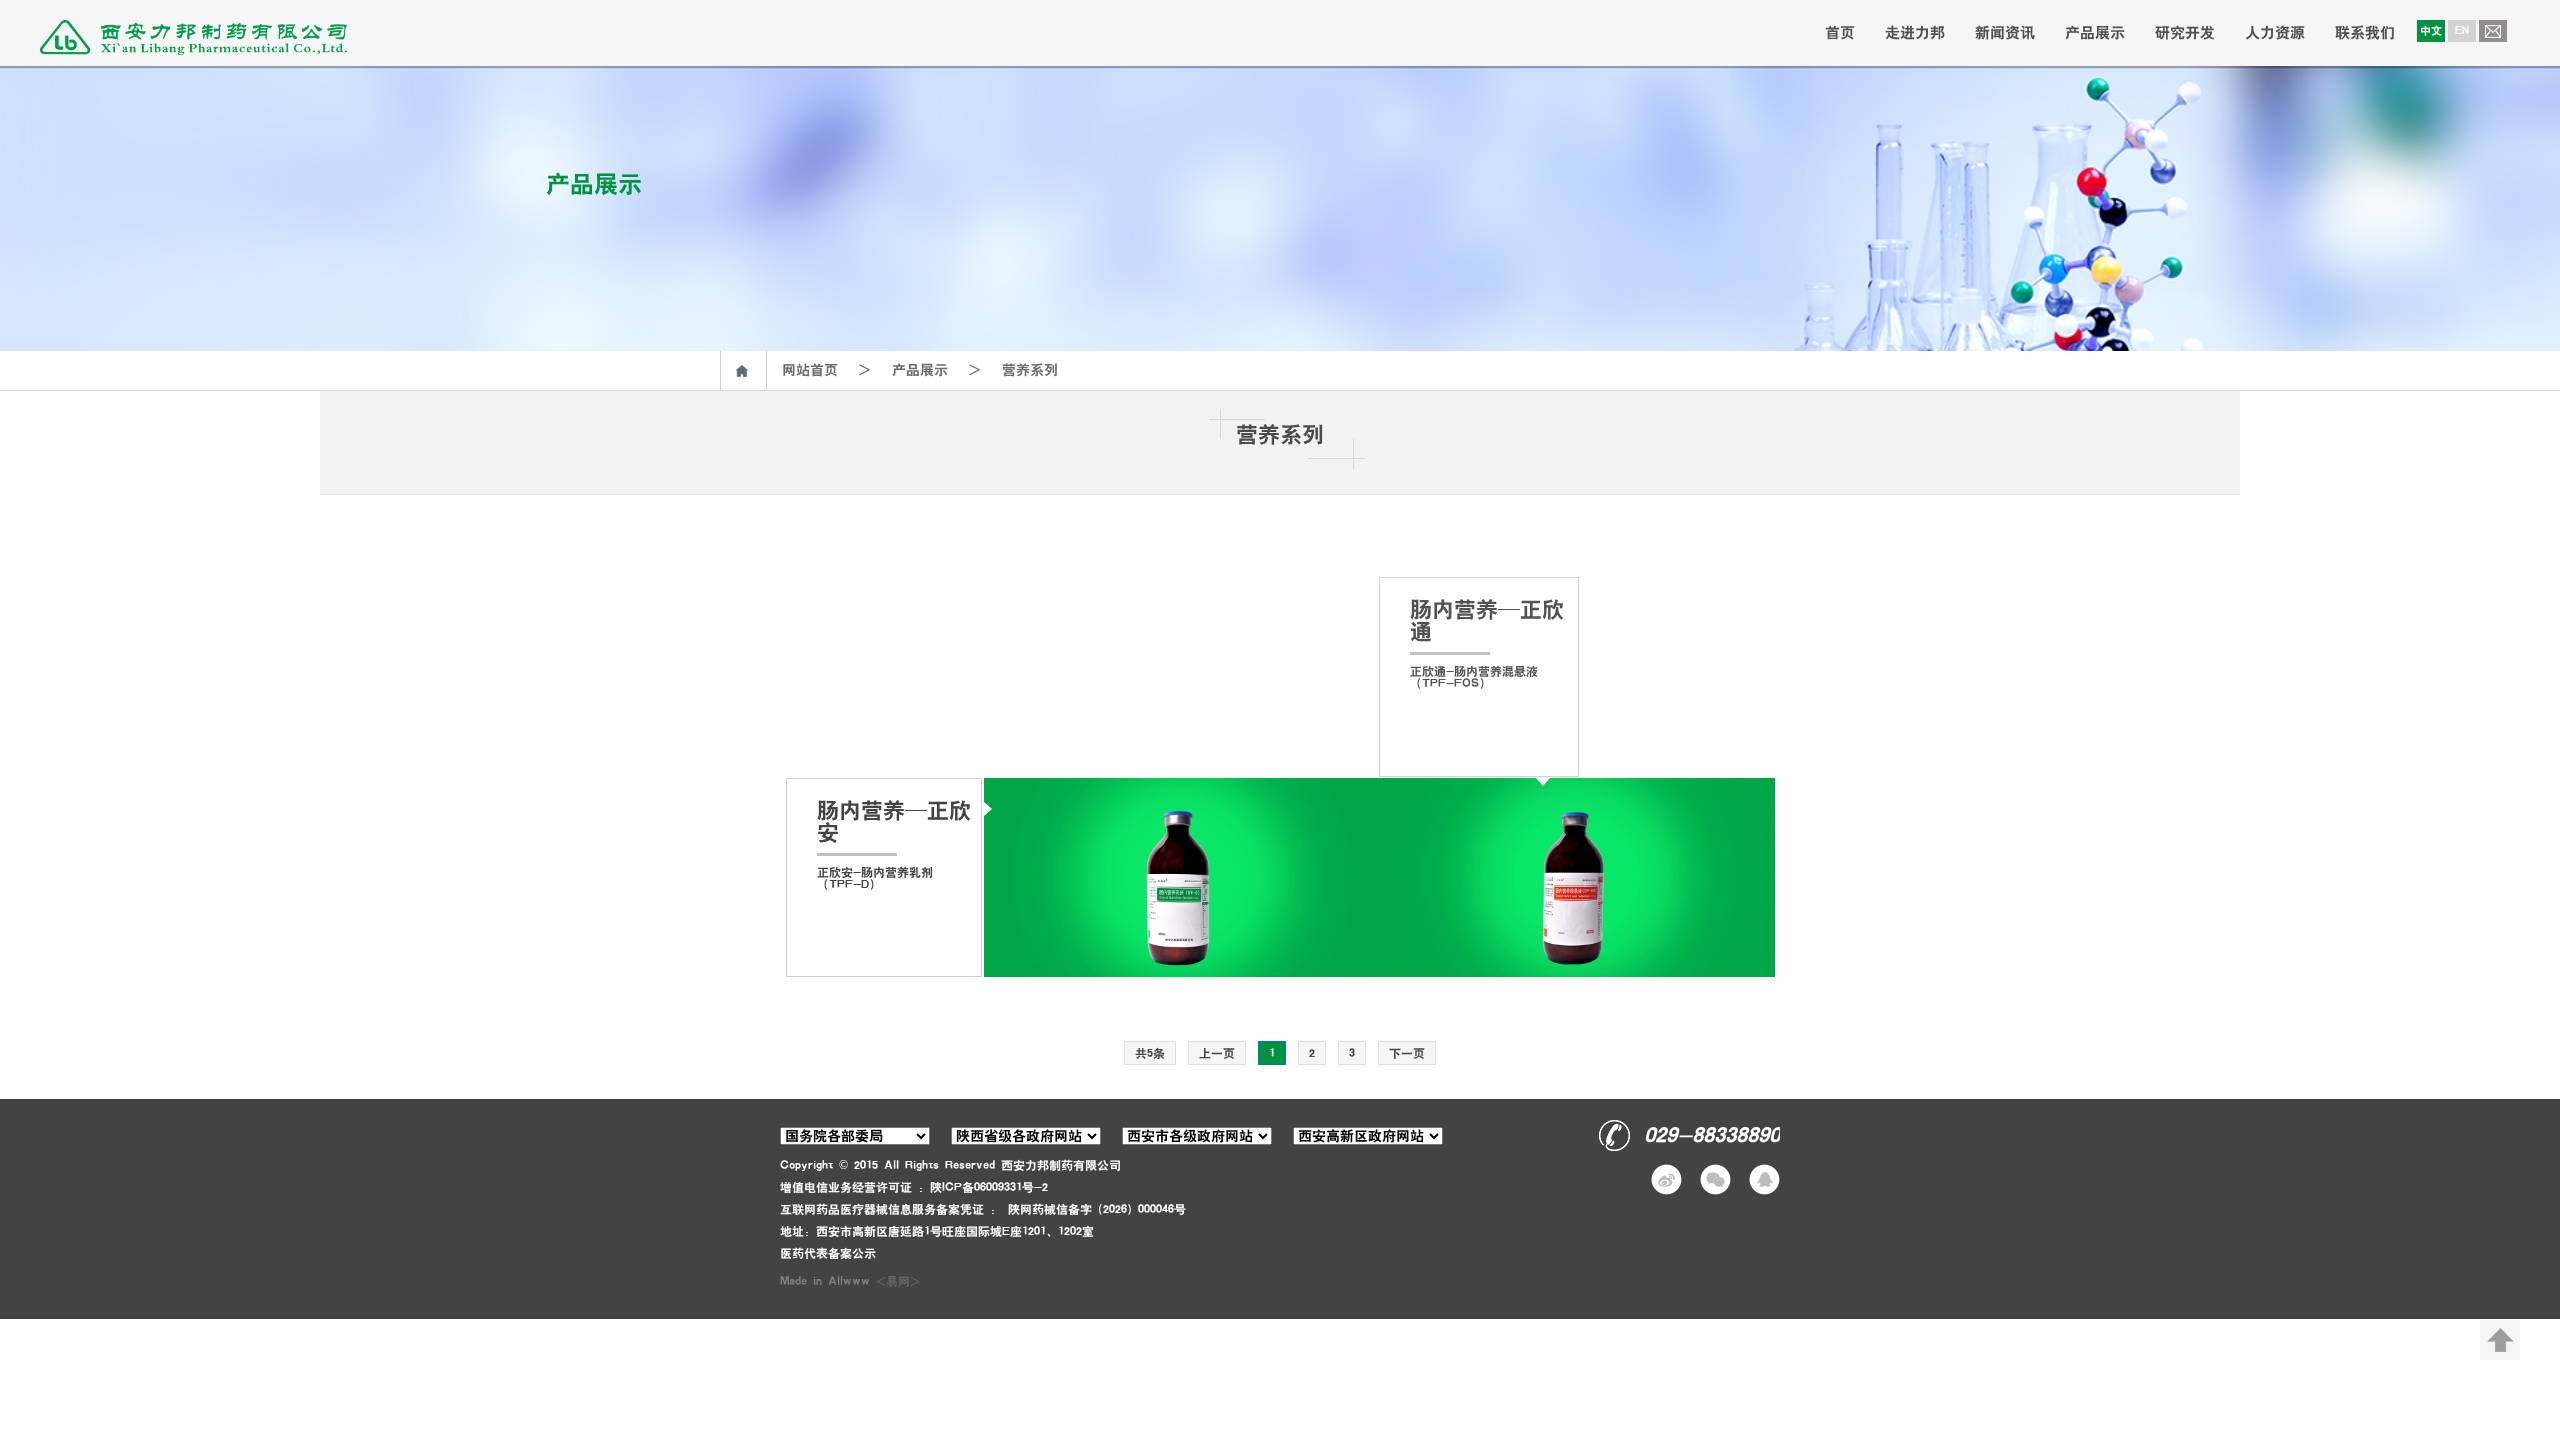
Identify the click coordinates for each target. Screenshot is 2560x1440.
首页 (1840, 32)
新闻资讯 (2005, 32)
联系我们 (2365, 32)
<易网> (898, 1281)
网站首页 (810, 370)
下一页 (1407, 1053)
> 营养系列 (1003, 370)
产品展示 (2095, 32)
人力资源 (2275, 32)
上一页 (1217, 1053)
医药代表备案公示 (828, 1253)
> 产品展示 (893, 370)
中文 (2431, 30)
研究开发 (2185, 32)
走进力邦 (1915, 32)
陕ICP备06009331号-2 (989, 1187)
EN (2462, 30)
